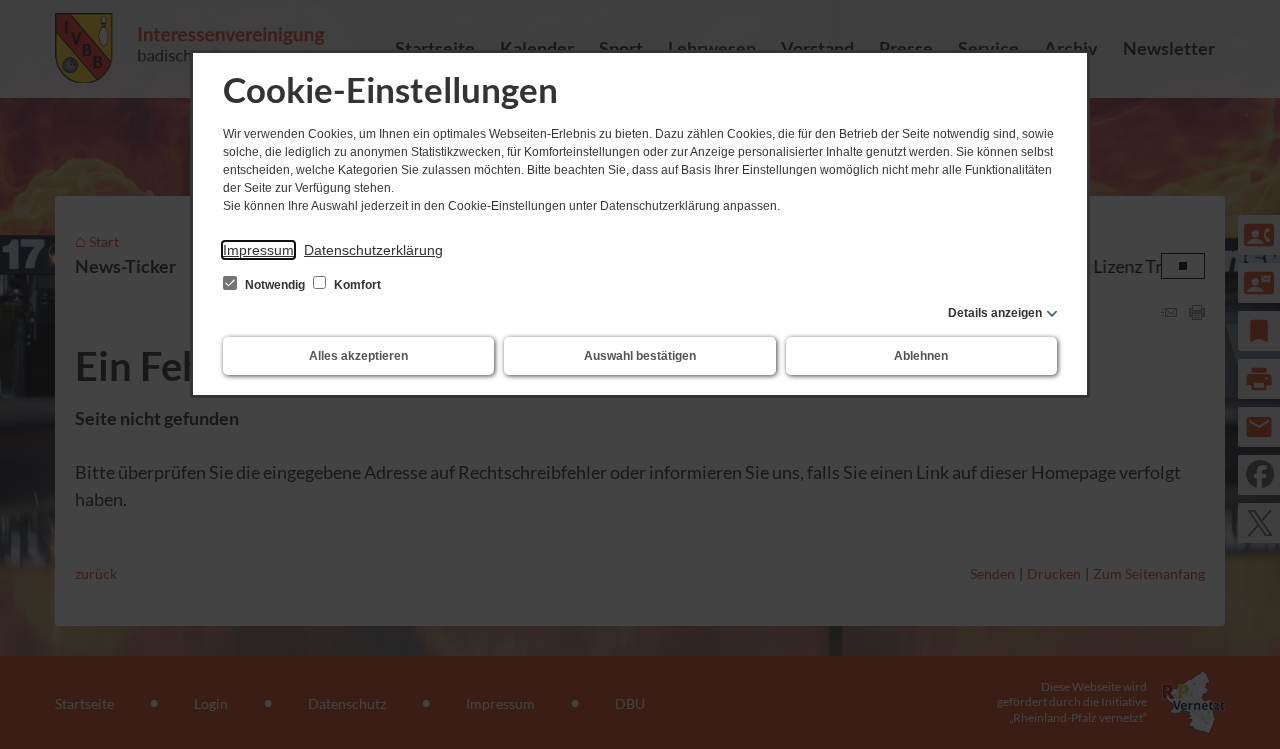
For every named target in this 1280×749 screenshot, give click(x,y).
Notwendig (275, 285)
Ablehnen (921, 356)
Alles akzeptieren (358, 356)
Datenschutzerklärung (373, 250)
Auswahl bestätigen (640, 356)
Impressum (258, 250)
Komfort (356, 285)
